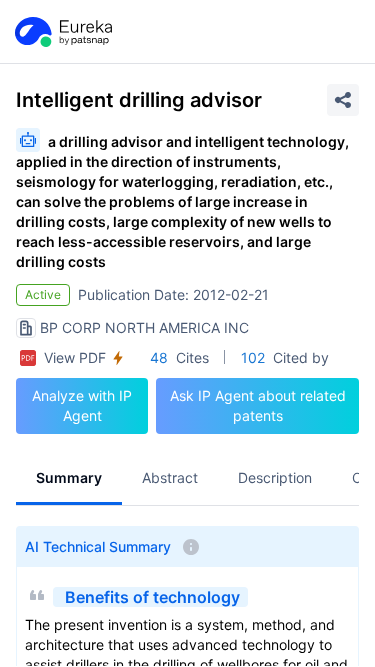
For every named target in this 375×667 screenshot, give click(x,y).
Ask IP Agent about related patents (258, 405)
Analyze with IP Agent (82, 405)
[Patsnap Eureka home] (62, 32)
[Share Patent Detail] (343, 100)
